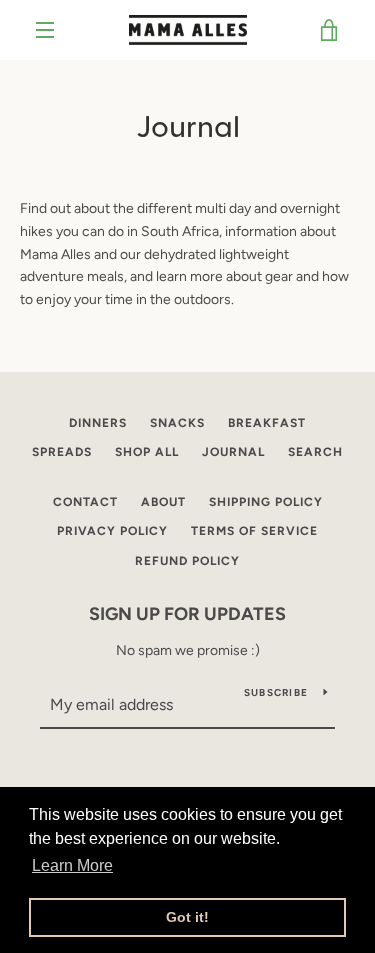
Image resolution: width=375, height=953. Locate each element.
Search (315, 452)
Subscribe (276, 692)
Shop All (147, 452)
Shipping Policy (266, 502)
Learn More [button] (72, 865)
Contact (85, 502)
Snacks (177, 423)
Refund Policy (187, 561)
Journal (233, 452)
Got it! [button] (187, 917)
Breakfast (267, 423)
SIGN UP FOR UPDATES (187, 614)
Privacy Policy (112, 531)
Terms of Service (254, 531)
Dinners (98, 423)
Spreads (62, 452)
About (163, 502)
